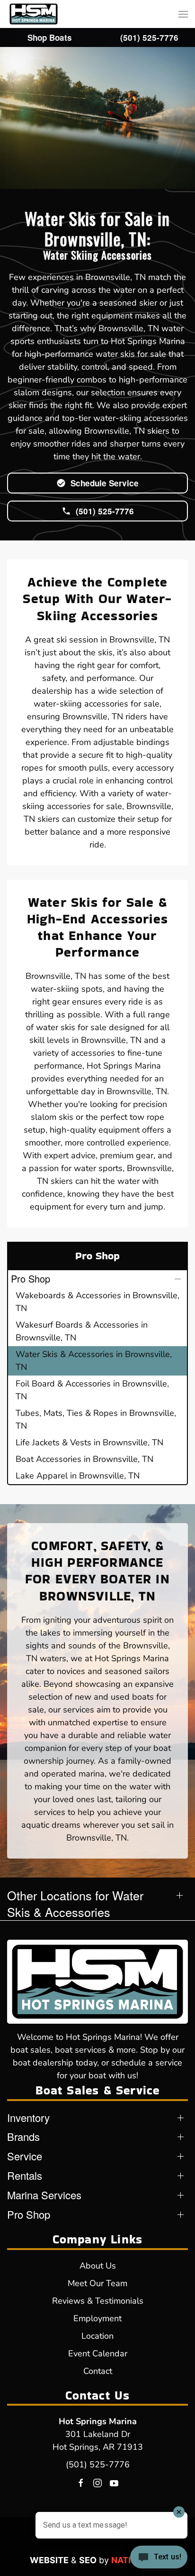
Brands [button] (23, 2137)
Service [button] (25, 2156)
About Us (98, 2266)
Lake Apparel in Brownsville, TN (78, 1476)
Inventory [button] (28, 2118)
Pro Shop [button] (31, 1279)
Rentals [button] (25, 2176)
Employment (97, 2318)
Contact (98, 2371)
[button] (183, 14)
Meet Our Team (97, 2283)
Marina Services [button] (44, 2195)
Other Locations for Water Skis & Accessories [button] (75, 1904)
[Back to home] (34, 14)
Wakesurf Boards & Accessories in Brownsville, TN (82, 1331)
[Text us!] (159, 2558)
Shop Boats (50, 37)
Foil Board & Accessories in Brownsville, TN (92, 1390)
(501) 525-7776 (98, 2464)
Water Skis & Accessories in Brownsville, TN (94, 1361)
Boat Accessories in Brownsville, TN (84, 1459)
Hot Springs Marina (98, 2421)
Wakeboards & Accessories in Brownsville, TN (97, 1302)
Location (97, 2336)
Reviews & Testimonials (98, 2301)
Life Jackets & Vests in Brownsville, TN (89, 1442)
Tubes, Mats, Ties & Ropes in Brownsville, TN (96, 1419)
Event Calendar (98, 2353)
